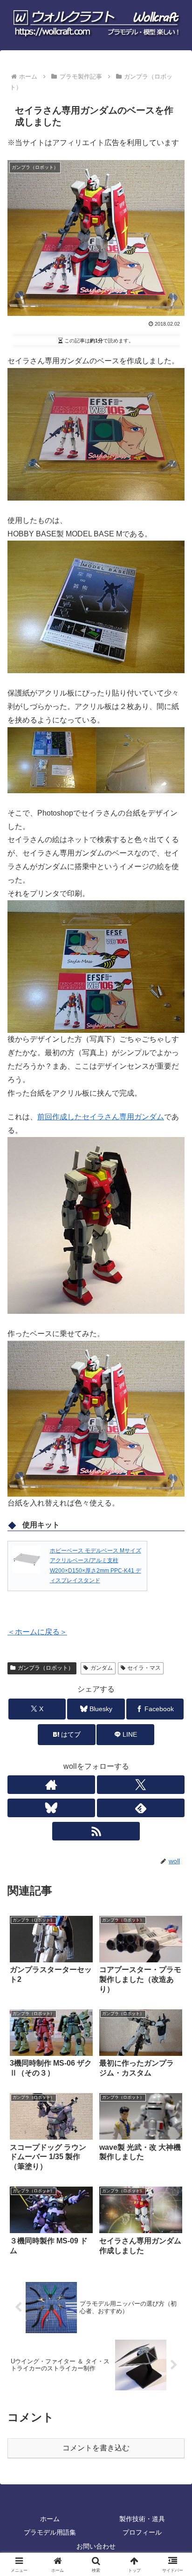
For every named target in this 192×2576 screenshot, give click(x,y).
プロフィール (142, 2532)
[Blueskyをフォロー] (51, 1808)
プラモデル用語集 (50, 2532)
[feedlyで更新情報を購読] (141, 1808)
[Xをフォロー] (141, 1785)
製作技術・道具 (142, 2519)
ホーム (50, 2519)
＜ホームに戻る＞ (37, 1632)
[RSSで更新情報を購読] (96, 1831)
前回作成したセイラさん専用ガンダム (101, 1117)
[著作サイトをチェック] (51, 1785)
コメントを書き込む (96, 2448)
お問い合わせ (96, 2546)
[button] (173, 1676)
